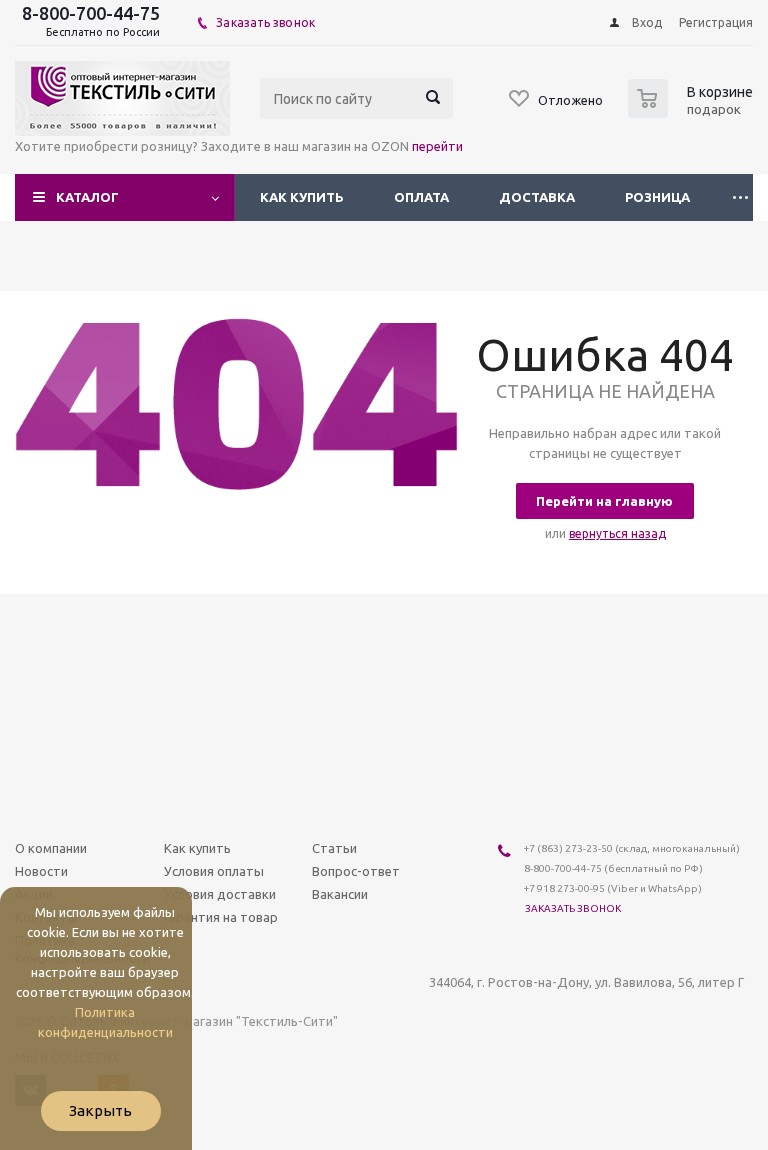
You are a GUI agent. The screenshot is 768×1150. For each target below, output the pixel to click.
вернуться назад (617, 533)
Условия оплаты (214, 871)
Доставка (537, 197)
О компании (51, 848)
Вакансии (340, 894)
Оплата (421, 197)
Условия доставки (220, 894)
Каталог (87, 197)
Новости (41, 871)
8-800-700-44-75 (91, 13)
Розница (657, 197)
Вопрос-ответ (356, 871)
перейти (437, 146)
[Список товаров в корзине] (693, 112)
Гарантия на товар (221, 917)
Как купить (302, 197)
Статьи (334, 848)
